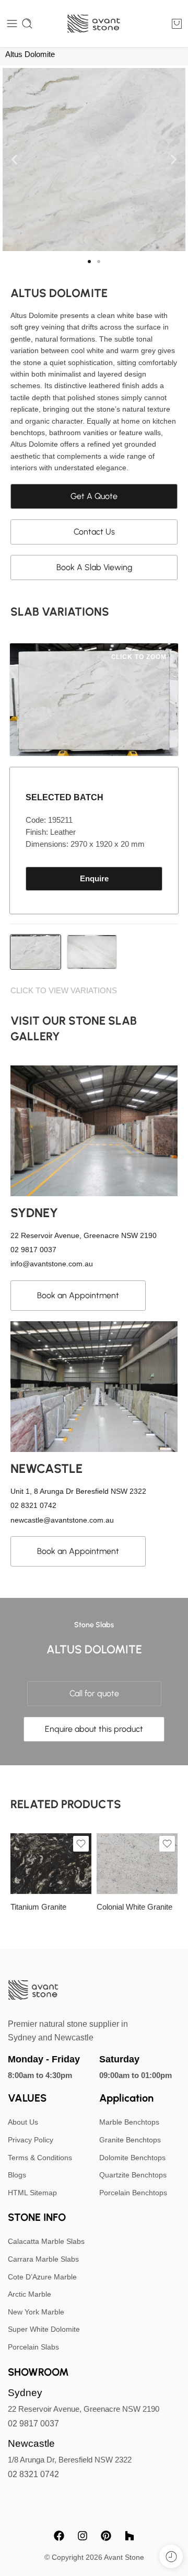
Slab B (39, 1845)
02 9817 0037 (33, 2424)
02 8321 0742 (33, 2474)
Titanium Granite (38, 1907)
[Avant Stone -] (94, 24)
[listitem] (36, 952)
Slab (104, 1849)
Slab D (39, 1876)
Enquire (94, 879)
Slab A (125, 1863)
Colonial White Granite (134, 1907)
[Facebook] (59, 2536)
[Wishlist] (81, 1844)
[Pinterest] (106, 2536)
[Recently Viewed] (171, 2556)
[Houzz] (130, 2536)
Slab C (39, 1860)
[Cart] (177, 24)
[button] (14, 160)
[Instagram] (83, 2536)
